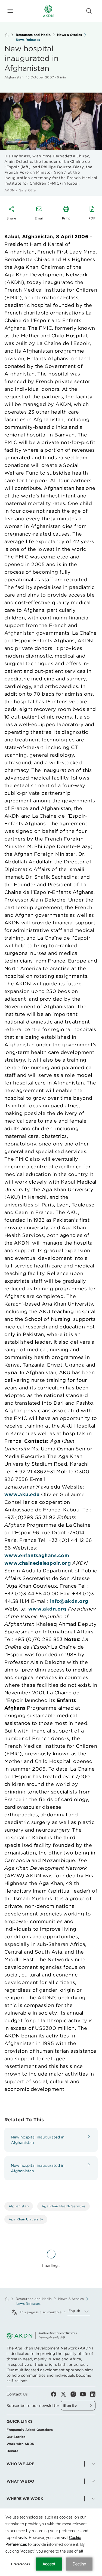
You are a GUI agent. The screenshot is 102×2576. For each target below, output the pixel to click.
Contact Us (17, 2394)
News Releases (28, 40)
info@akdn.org (69, 1601)
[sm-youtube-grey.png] (85, 2394)
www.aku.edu (22, 1494)
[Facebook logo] (56, 2394)
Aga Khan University (26, 2219)
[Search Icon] (89, 11)
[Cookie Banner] (51, 2542)
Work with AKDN (20, 2444)
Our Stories (16, 2437)
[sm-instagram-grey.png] (75, 2394)
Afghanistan (19, 2206)
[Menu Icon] (10, 11)
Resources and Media (33, 35)
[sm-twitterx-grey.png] (66, 2394)
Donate (12, 2451)
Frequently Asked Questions (30, 2430)
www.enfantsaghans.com (37, 1555)
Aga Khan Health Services (64, 2206)
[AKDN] (48, 11)
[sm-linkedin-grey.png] (93, 2394)
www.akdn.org (47, 1609)
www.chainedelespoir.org (38, 1563)
